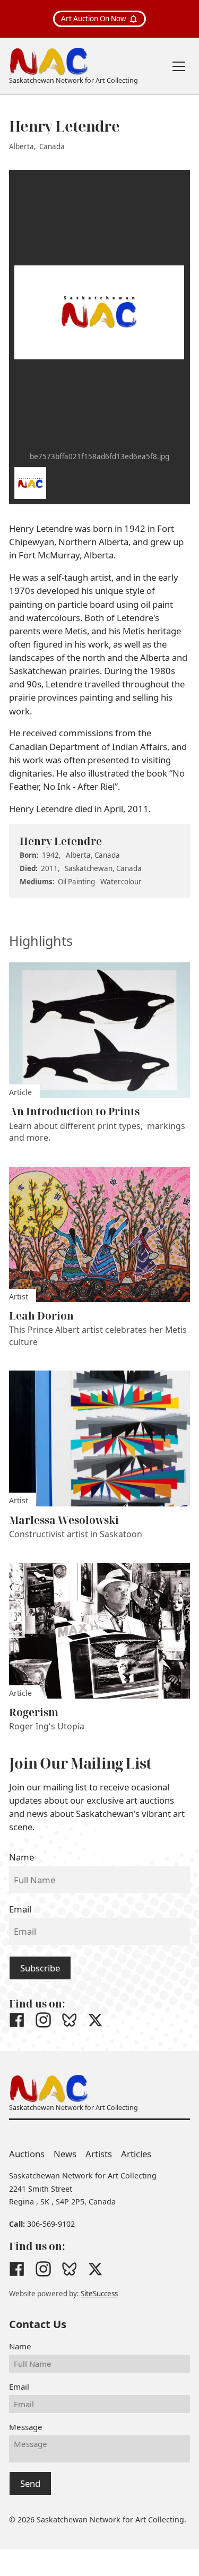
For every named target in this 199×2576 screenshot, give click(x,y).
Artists (99, 2154)
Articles (136, 2154)
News (65, 2154)
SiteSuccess (99, 2294)
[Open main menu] (179, 66)
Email (20, 1909)
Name (21, 1857)
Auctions (27, 2154)
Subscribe (40, 1968)
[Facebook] (17, 2020)
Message (26, 2427)
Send (30, 2483)
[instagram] (43, 2020)
